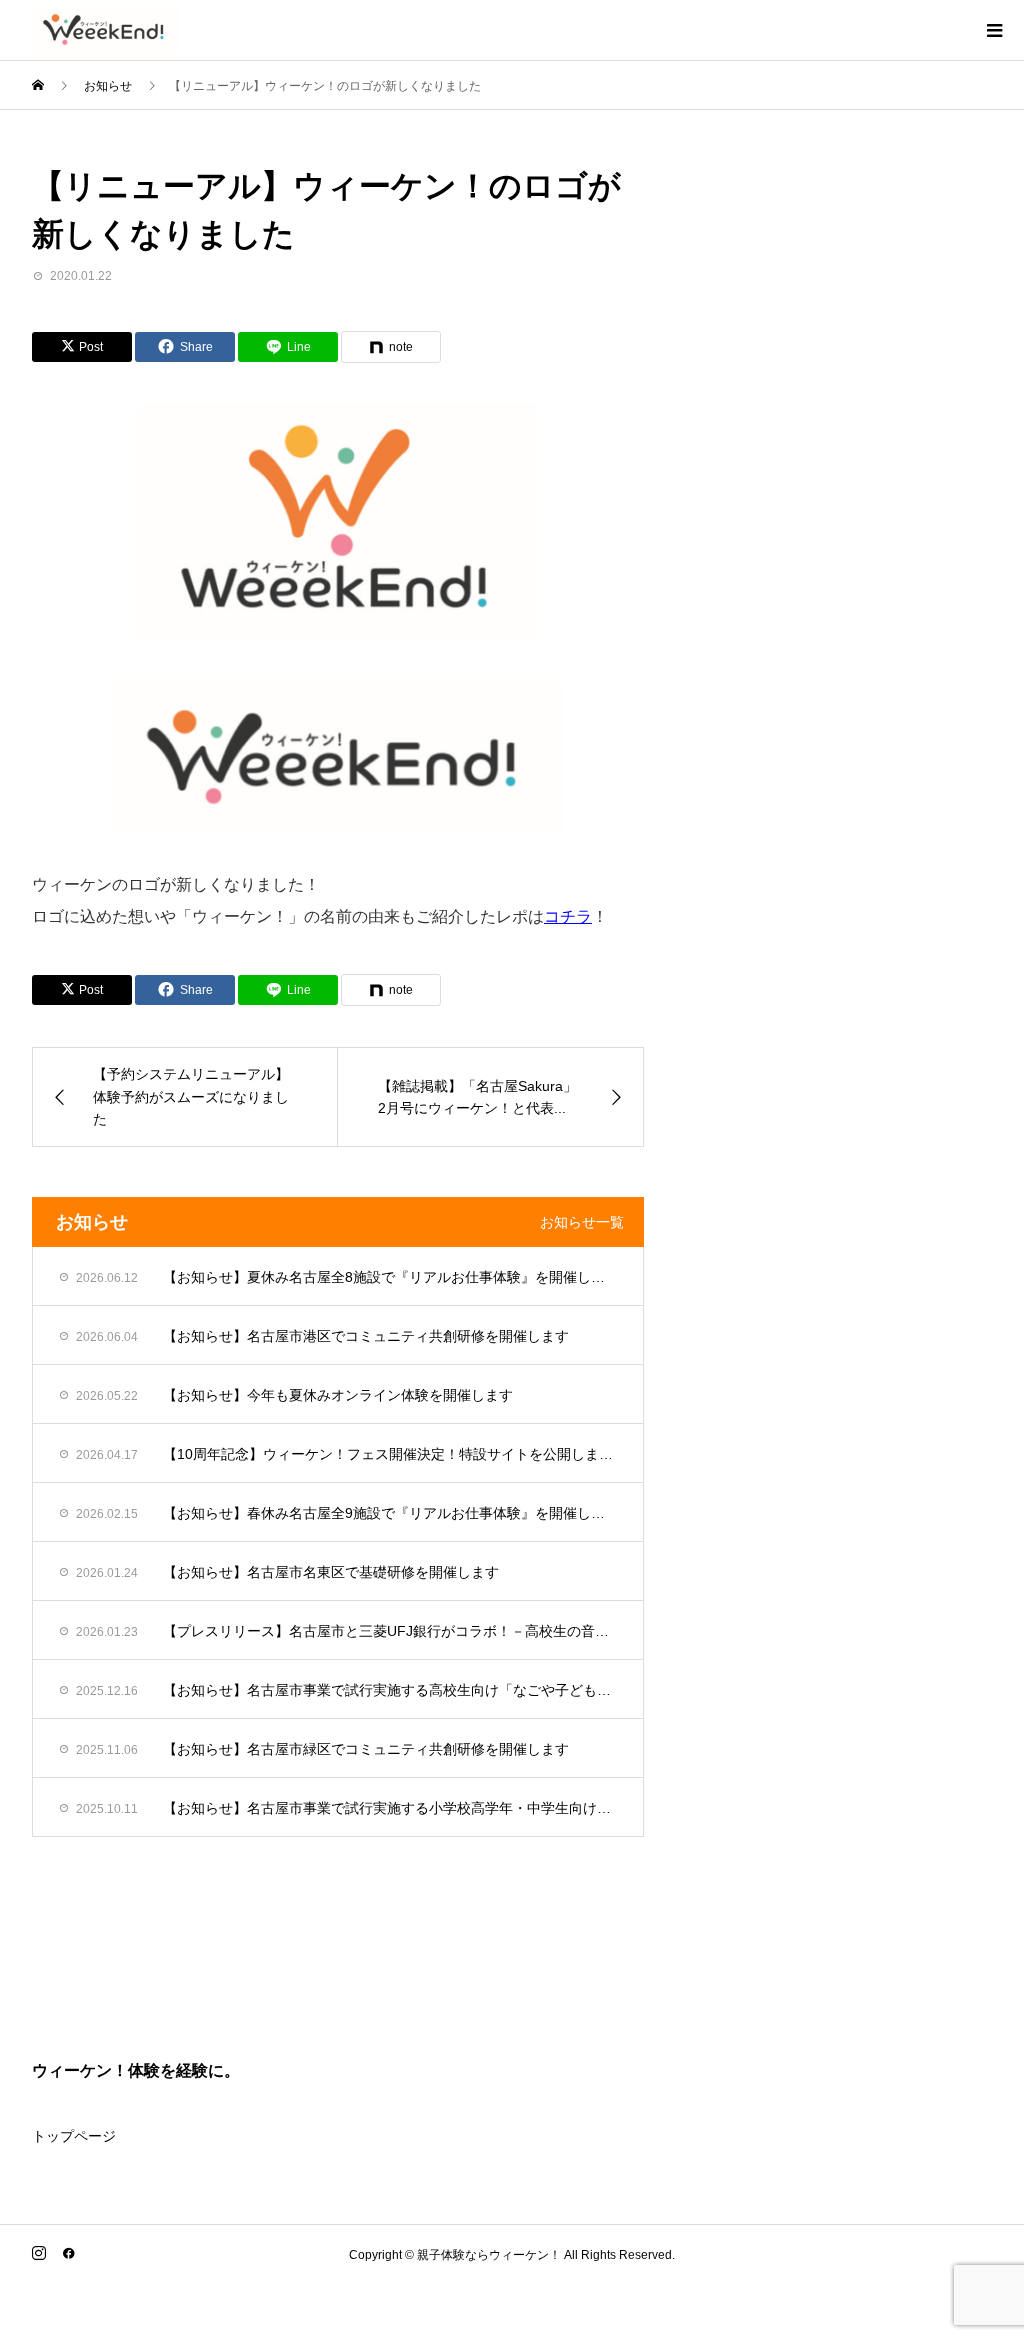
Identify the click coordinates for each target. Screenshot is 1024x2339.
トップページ (74, 2136)
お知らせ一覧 (582, 1222)
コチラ (568, 916)
